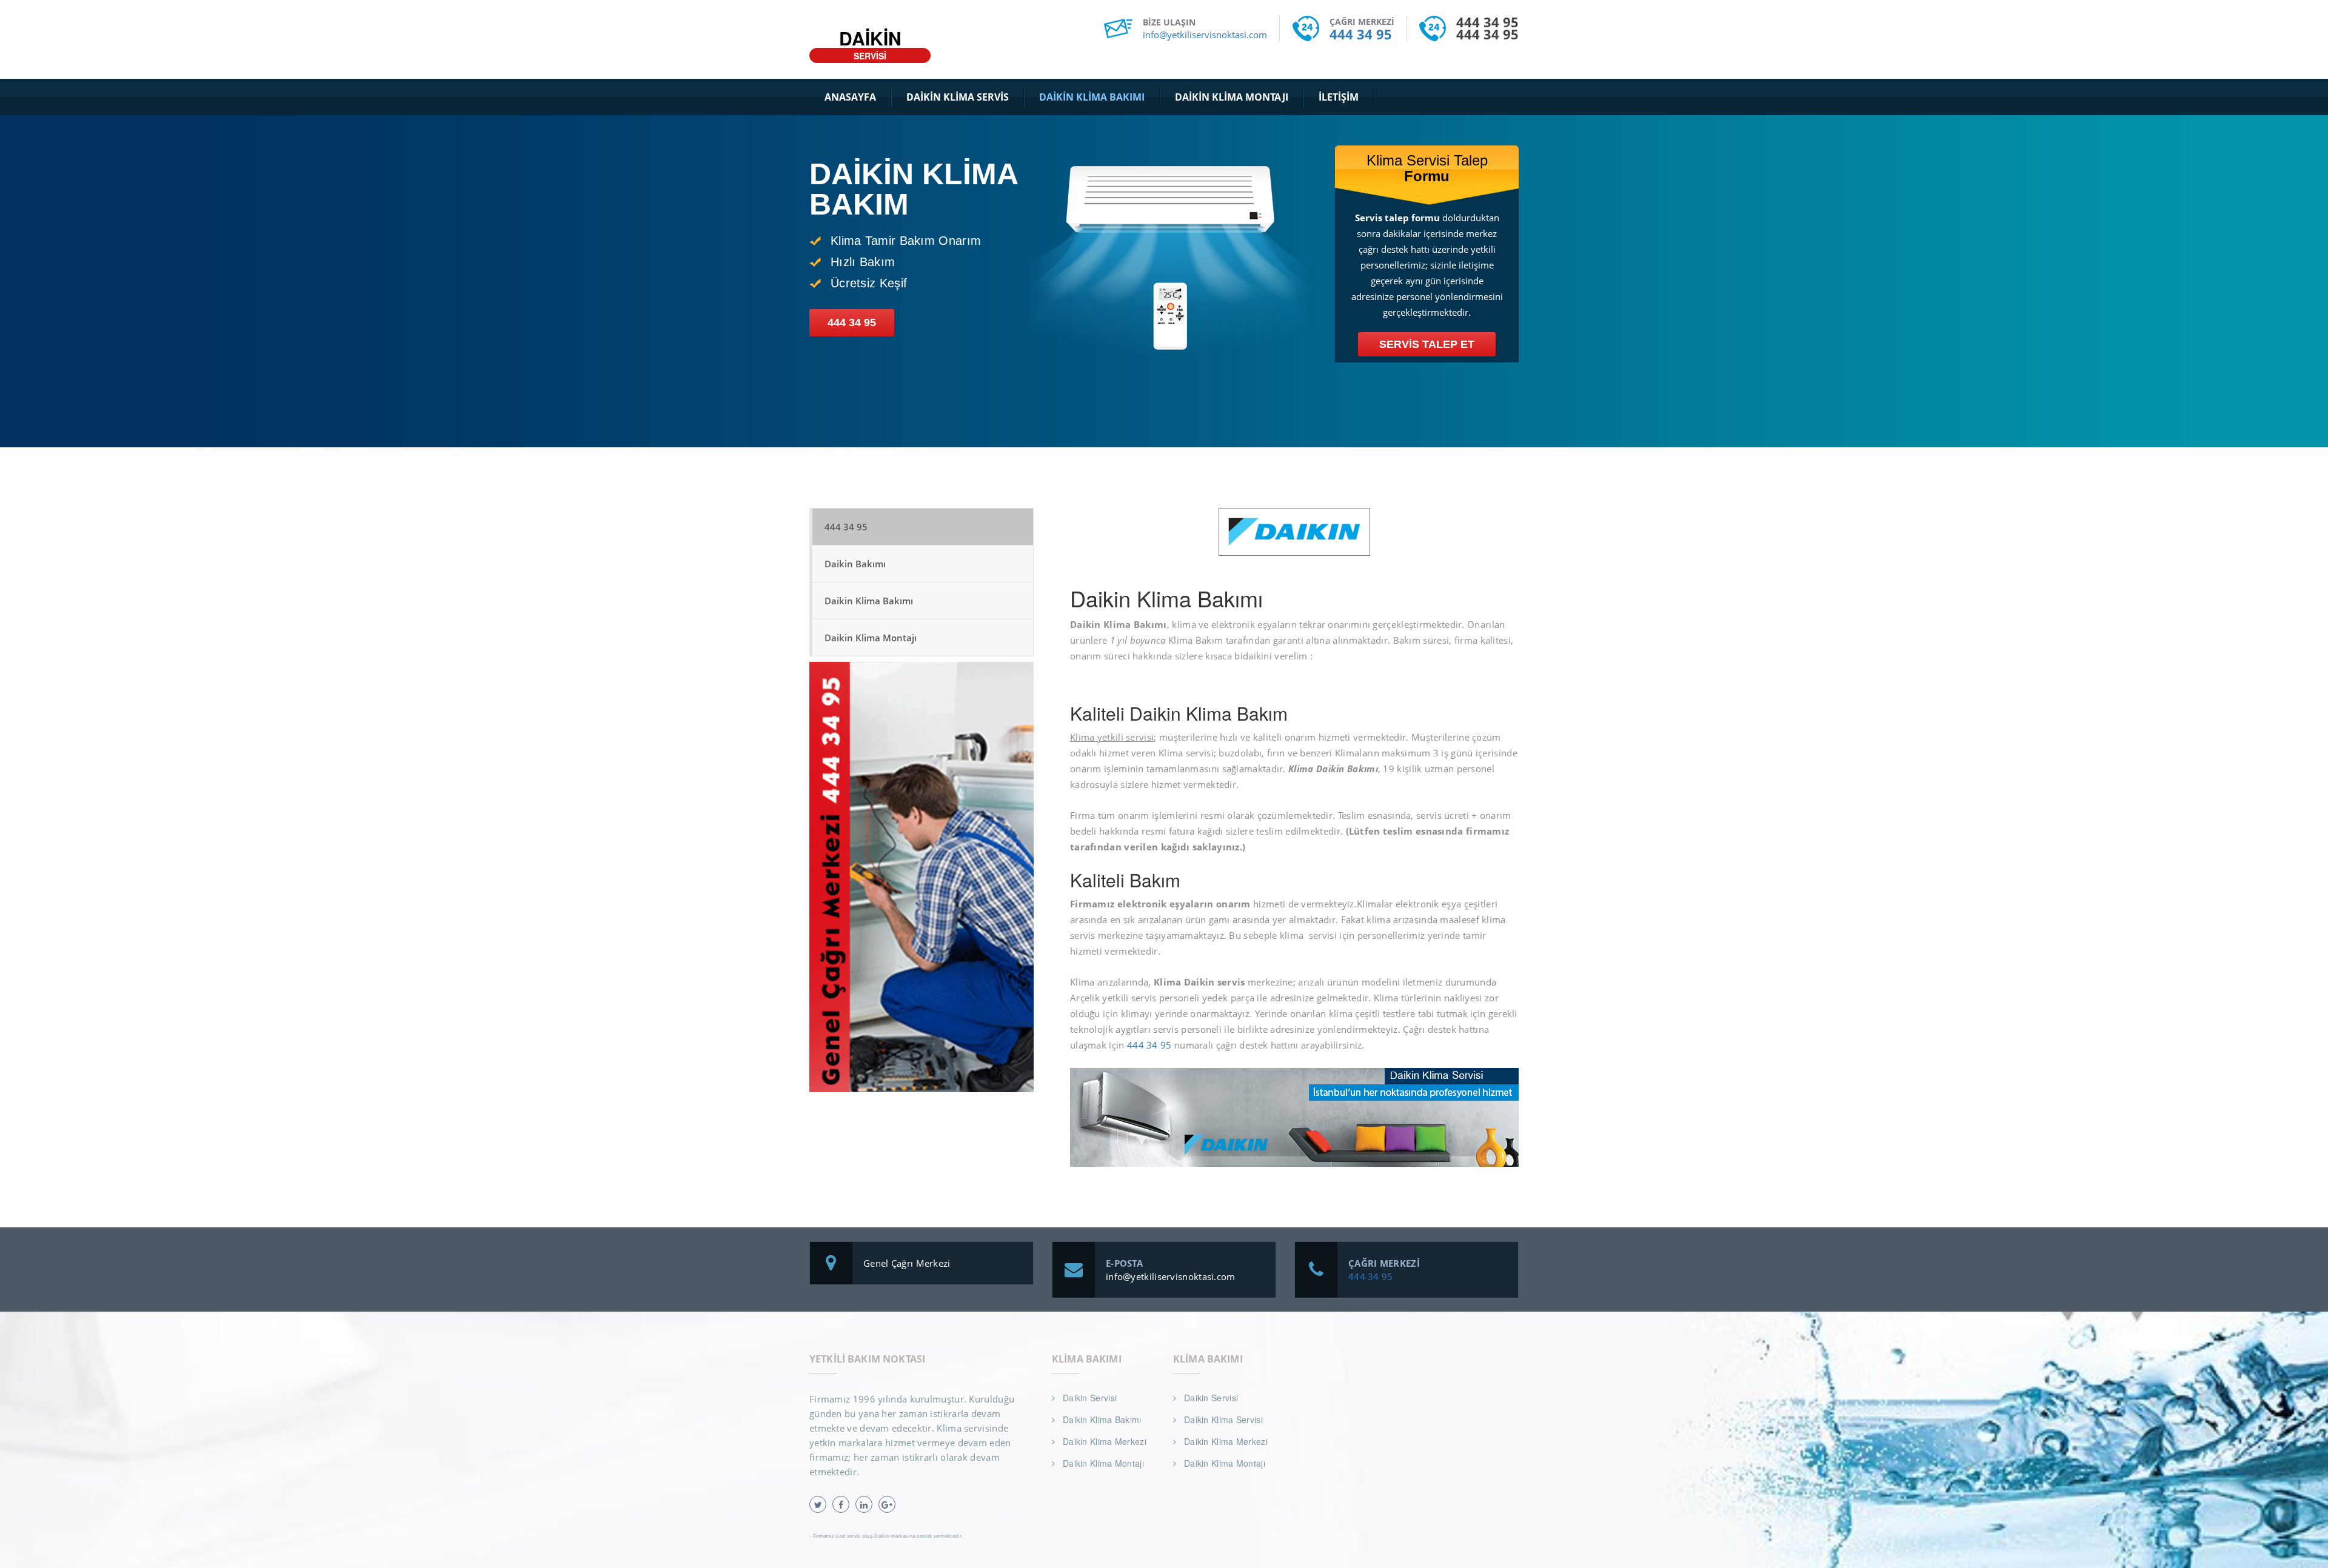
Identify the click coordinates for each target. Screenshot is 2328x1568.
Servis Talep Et (1427, 344)
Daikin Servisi (1090, 1398)
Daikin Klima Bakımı (869, 601)
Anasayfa (850, 97)
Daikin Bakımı (855, 564)
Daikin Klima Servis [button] (958, 97)
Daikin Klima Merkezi (1105, 1441)
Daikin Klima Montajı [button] (1232, 97)
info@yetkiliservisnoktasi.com (1205, 35)
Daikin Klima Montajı (871, 638)
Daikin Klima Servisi (1223, 1420)
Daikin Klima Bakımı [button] (1092, 97)
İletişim (1339, 97)
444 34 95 (1361, 34)
